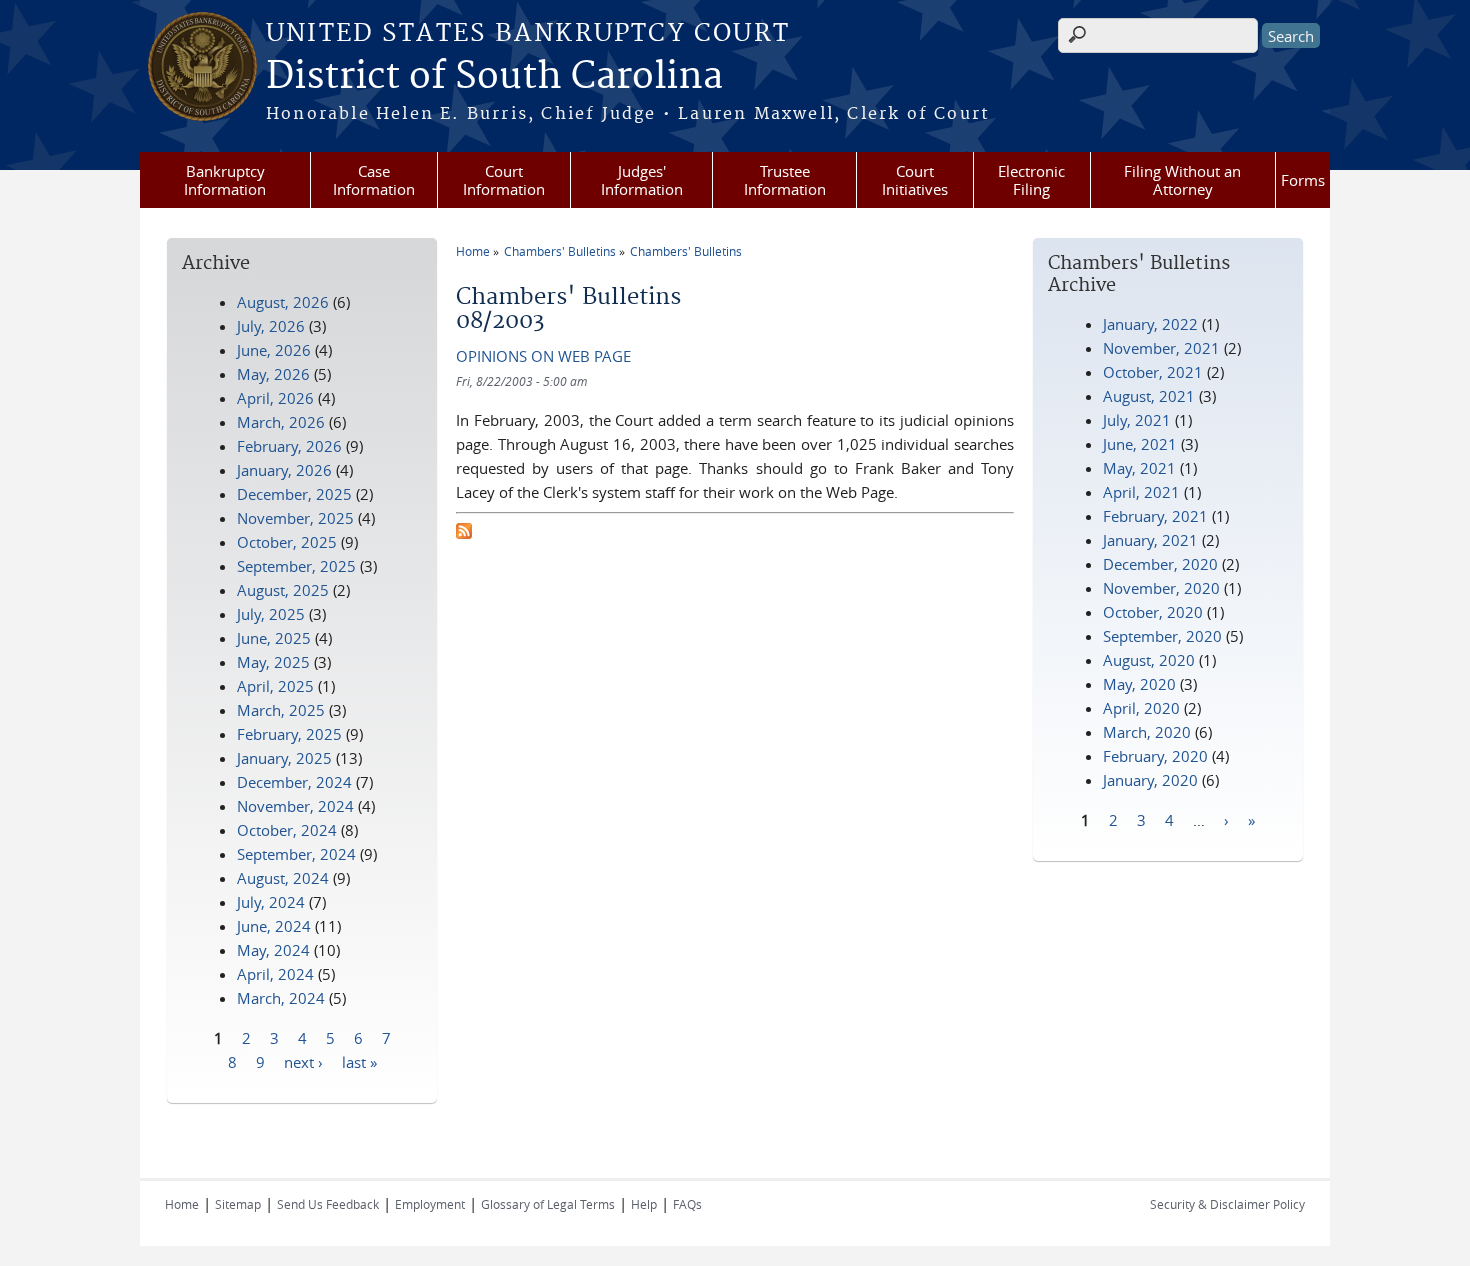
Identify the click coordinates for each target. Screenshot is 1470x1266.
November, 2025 (295, 518)
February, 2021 (1155, 516)
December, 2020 (1160, 564)
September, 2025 (296, 566)
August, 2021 (1149, 396)
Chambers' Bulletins (560, 251)
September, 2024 (296, 854)
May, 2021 (1139, 468)
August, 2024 (283, 878)
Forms (1303, 180)
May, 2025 (273, 662)
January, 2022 (1150, 324)
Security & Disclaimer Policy (1227, 1204)
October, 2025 (287, 542)
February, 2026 (289, 446)
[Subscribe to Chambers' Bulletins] (464, 533)
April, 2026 (275, 398)
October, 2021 (1153, 372)
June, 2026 (274, 350)
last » (359, 1061)
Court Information (504, 180)
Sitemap (238, 1204)
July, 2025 (271, 614)
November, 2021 (1161, 348)
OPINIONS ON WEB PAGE (543, 356)
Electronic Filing (1031, 180)
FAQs (687, 1204)
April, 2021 (1141, 492)
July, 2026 (271, 326)
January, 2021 (1150, 540)
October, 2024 (287, 830)
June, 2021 (1140, 444)
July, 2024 (271, 902)
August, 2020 (1149, 660)
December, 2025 (294, 494)
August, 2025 (283, 590)
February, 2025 (289, 734)
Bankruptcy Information (225, 180)
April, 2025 (275, 686)
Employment (430, 1204)
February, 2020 (1155, 756)
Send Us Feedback (328, 1204)
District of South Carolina (494, 77)
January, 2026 (284, 470)
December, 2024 (294, 782)
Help (644, 1204)
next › (303, 1061)
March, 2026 (281, 422)
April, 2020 (1141, 708)
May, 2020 (1139, 684)
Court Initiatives (915, 180)
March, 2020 (1147, 732)
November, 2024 (295, 806)
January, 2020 (1150, 780)
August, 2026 (283, 302)
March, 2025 (281, 710)
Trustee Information (785, 180)
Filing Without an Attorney (1182, 180)
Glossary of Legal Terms (548, 1204)
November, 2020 (1161, 588)
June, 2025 (274, 638)
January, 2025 (284, 758)
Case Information (374, 180)
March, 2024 (281, 998)
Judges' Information (642, 180)
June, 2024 (274, 926)
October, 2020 (1153, 612)
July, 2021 (1137, 420)
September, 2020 (1162, 636)
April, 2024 (275, 974)
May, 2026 (273, 374)
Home (473, 251)
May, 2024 (273, 950)
